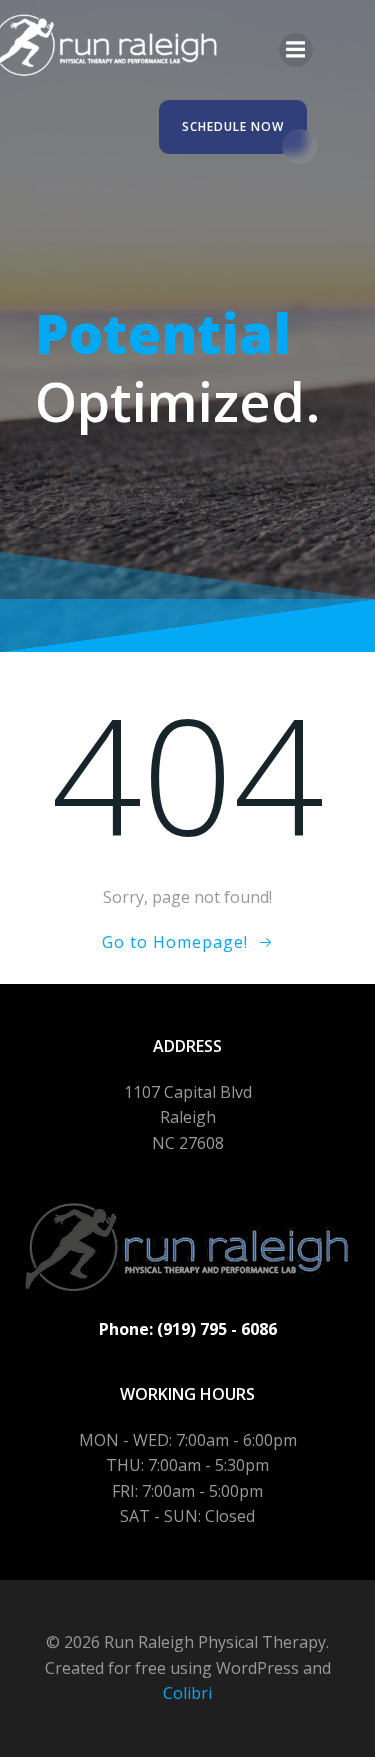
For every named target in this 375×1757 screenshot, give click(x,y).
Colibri (187, 1693)
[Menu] (296, 50)
